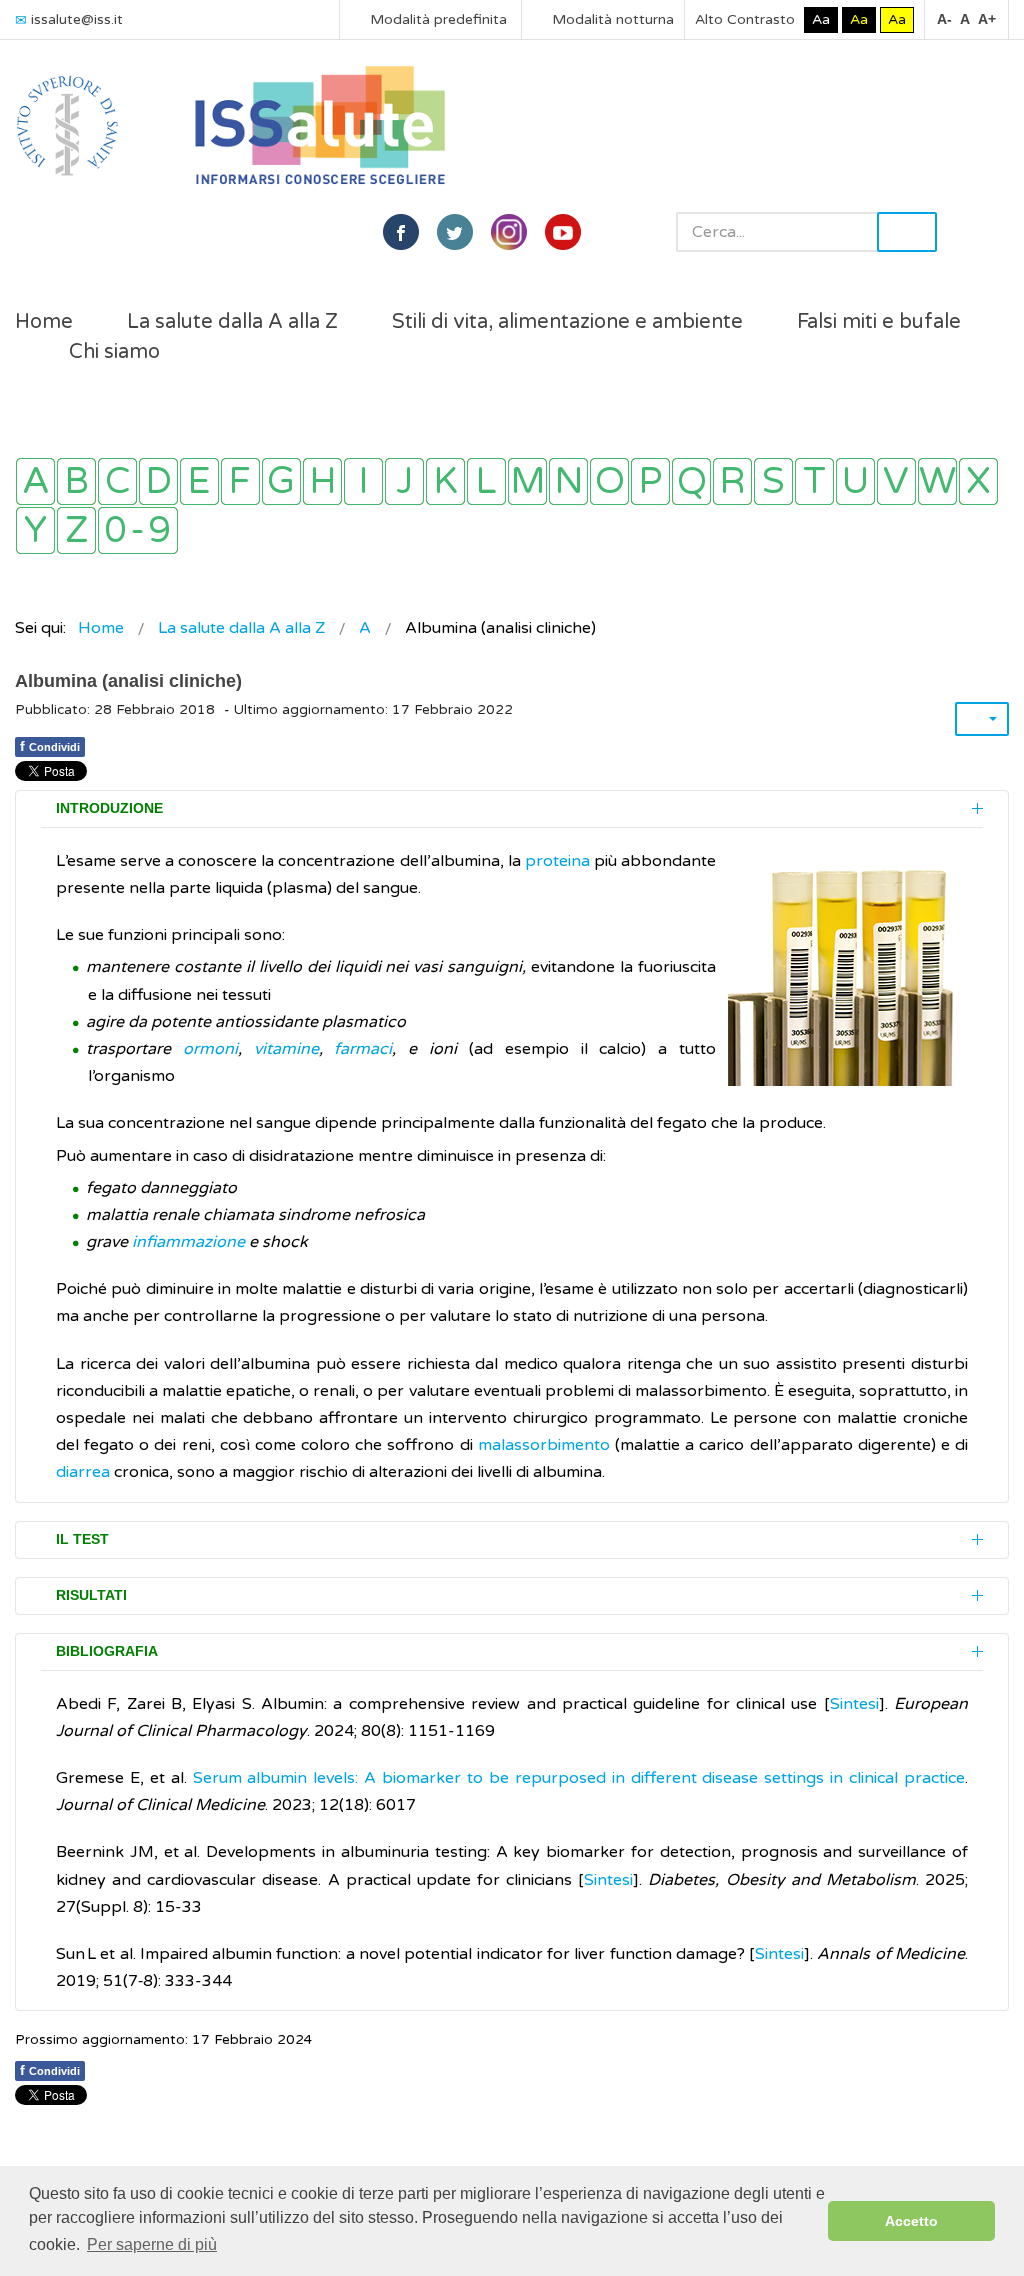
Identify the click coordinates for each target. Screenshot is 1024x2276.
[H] (322, 481)
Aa (821, 19)
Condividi (50, 746)
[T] (814, 481)
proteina (557, 861)
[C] (117, 481)
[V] (896, 481)
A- (944, 19)
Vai (907, 232)
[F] (240, 481)
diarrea (83, 1472)
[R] (732, 481)
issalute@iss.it (77, 19)
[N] (568, 481)
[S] (773, 481)
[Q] (691, 481)
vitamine (286, 1049)
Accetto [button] (911, 2221)
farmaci (363, 1049)
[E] (199, 481)
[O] (609, 481)
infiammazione (190, 1242)
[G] (281, 481)
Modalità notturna (611, 19)
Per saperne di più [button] (152, 2244)
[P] (650, 481)
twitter (455, 232)
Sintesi (854, 1704)
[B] (76, 481)
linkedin (509, 232)
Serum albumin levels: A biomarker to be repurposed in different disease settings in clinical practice (579, 1778)
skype (563, 232)
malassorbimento (546, 1445)
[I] (363, 481)
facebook (401, 232)
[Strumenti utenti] (982, 719)
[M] (527, 481)
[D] (158, 481)
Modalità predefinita (436, 19)
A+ (987, 19)
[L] (486, 481)
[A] (35, 481)
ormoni (210, 1049)
